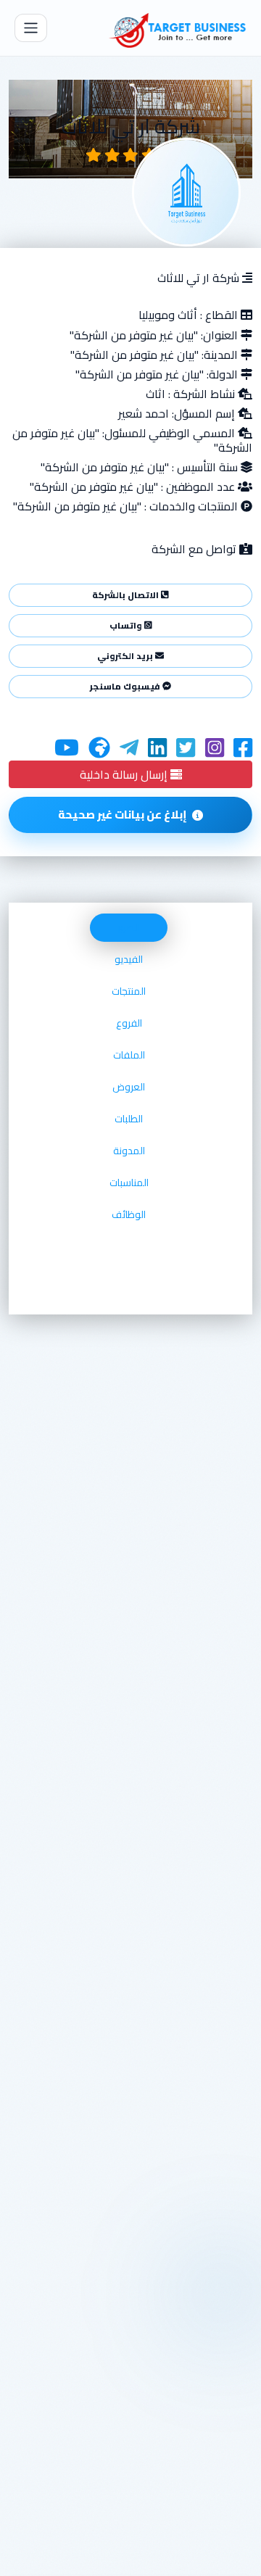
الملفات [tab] (129, 1055)
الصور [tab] (129, 927)
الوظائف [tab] (129, 1214)
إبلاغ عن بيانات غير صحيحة (123, 815)
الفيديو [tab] (129, 959)
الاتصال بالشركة (127, 595)
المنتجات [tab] (129, 991)
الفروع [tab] (129, 1023)
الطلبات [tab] (129, 1119)
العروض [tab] (129, 1087)
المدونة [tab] (129, 1151)
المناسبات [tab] (129, 1183)
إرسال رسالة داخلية (125, 774)
